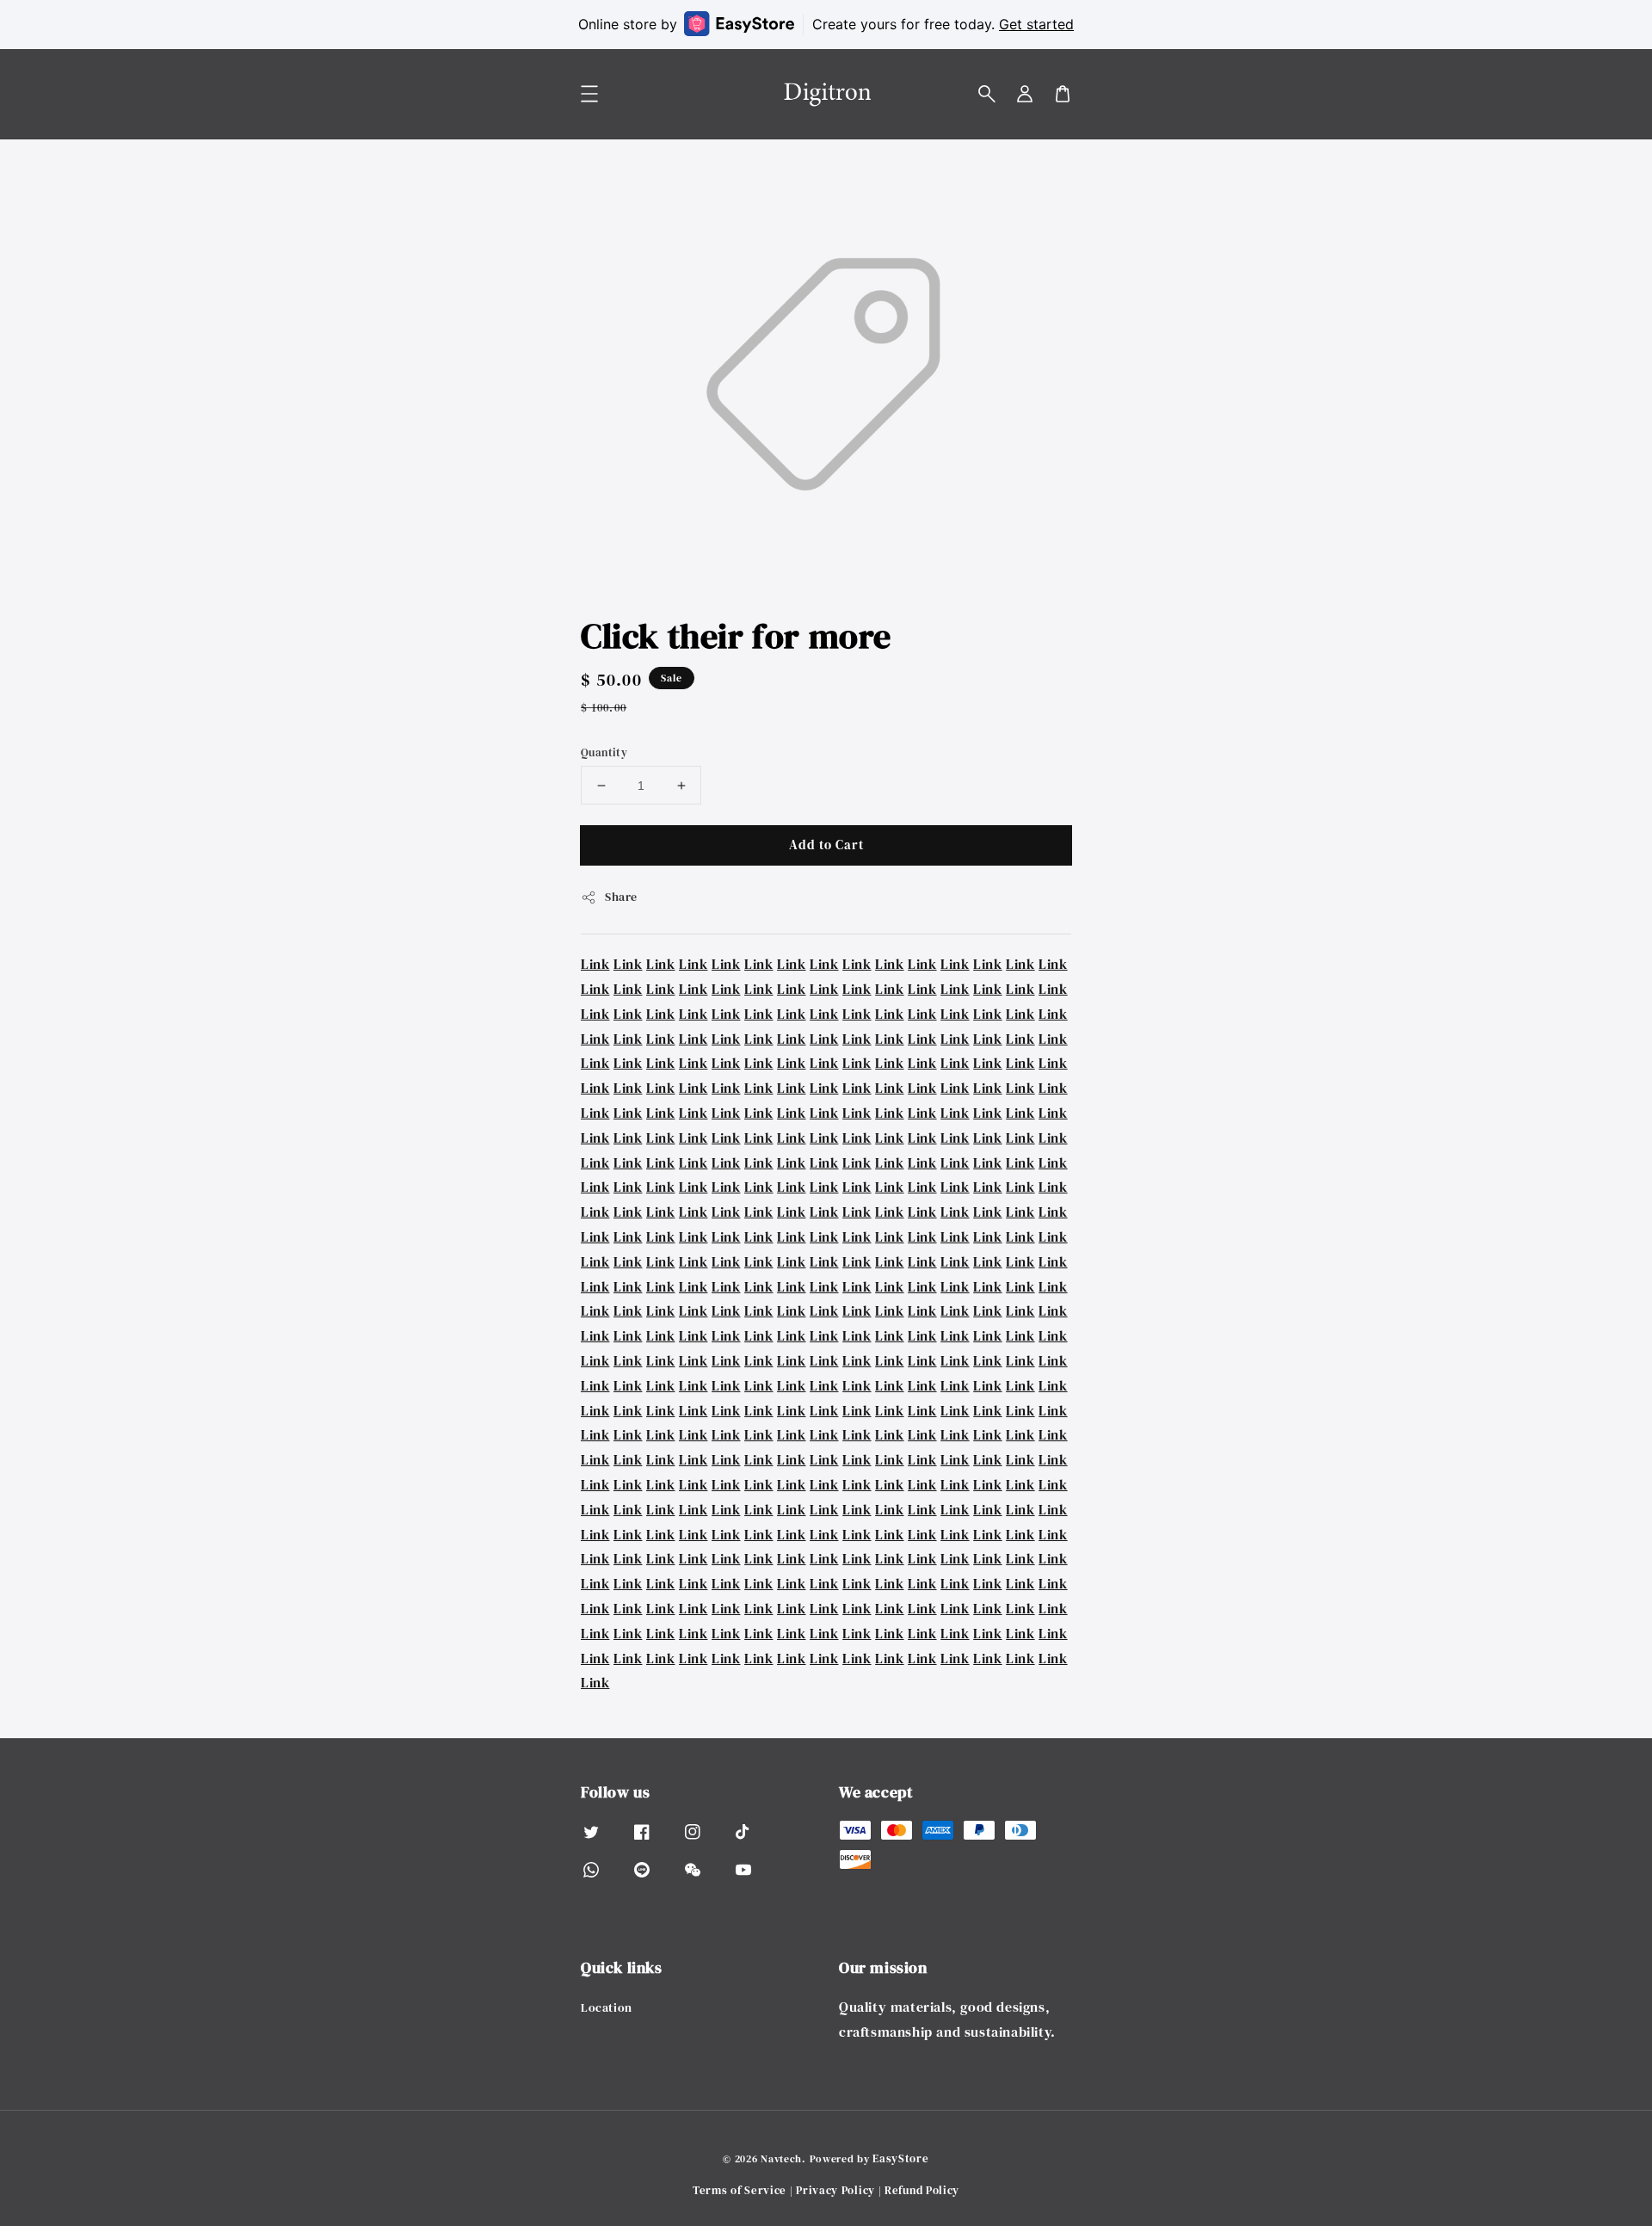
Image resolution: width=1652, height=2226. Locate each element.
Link (595, 964)
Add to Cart (826, 845)
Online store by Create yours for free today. (826, 24)
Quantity (604, 752)
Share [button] (621, 897)
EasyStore (900, 2158)
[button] (987, 94)
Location (607, 2008)
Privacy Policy (835, 2190)
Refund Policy (922, 2190)
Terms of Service (740, 2190)
